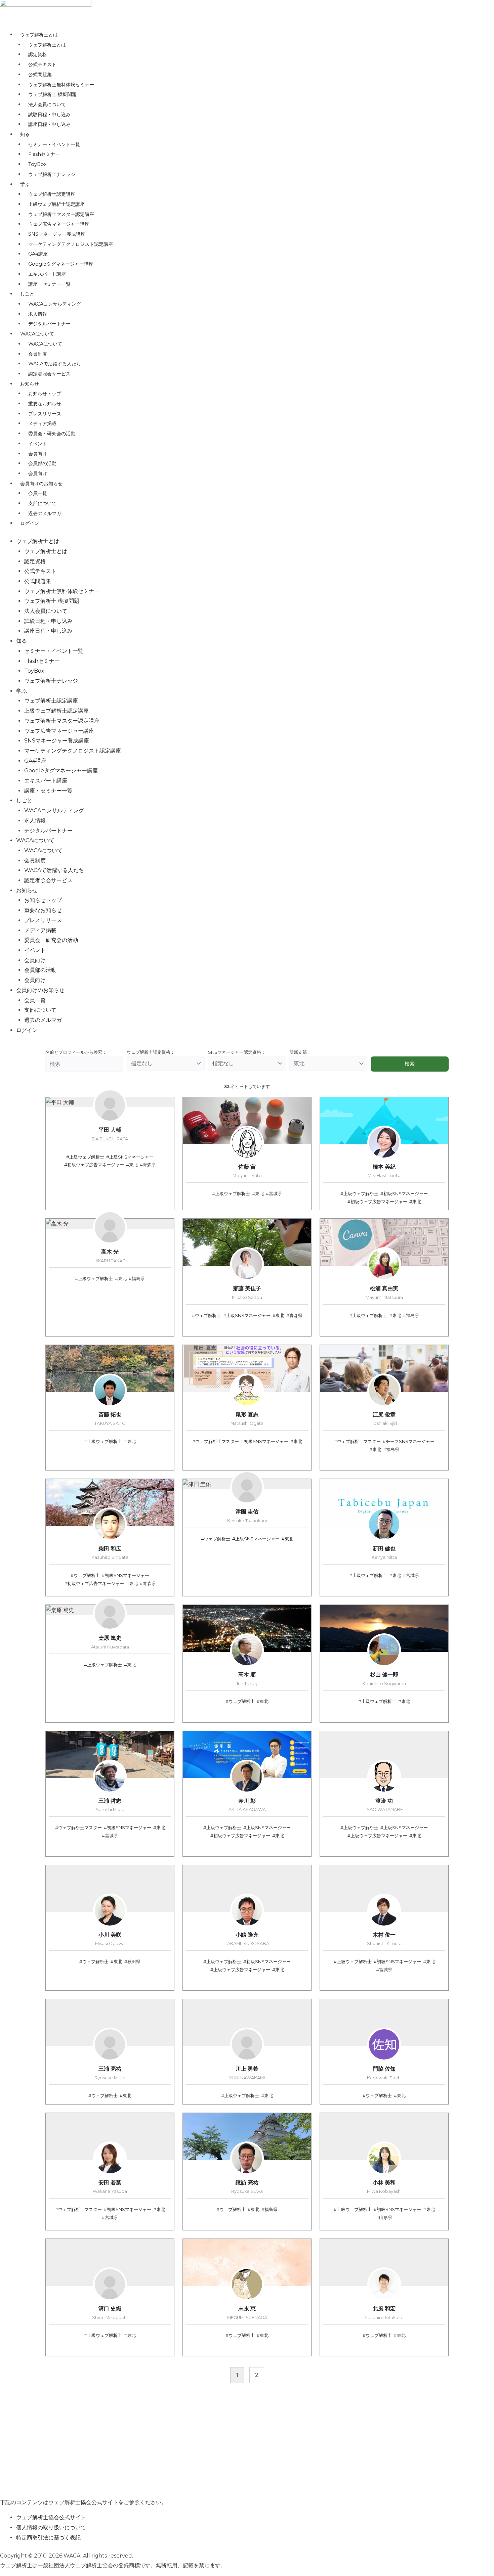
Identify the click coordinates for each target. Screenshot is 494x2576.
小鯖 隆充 (247, 1939)
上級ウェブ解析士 (87, 1157)
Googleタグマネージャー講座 (61, 264)
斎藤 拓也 (110, 1419)
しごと (27, 294)
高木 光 (110, 1256)
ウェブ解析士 (208, 1316)
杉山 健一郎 (384, 1679)
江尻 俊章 (384, 1419)
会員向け (38, 454)
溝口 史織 (110, 2313)
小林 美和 (384, 2187)
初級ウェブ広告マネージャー (96, 1165)
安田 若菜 (110, 2187)
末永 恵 (247, 2313)
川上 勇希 (247, 2073)
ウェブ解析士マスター (217, 1441)
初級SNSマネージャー (406, 1194)
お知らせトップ (45, 394)
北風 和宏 (384, 2313)
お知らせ (30, 384)
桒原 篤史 (110, 1642)
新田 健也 (384, 1553)
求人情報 (38, 314)
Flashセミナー (44, 154)
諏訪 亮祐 (247, 2187)
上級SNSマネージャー (131, 1157)
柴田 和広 (110, 1553)
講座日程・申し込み (49, 124)
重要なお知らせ (45, 404)
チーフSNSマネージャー (410, 1441)
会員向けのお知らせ (41, 484)
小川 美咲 (110, 1939)
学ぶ (25, 184)
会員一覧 (38, 493)
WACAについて (37, 334)
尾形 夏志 (247, 1419)
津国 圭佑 (247, 1516)
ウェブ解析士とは (39, 35)
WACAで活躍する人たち (55, 364)
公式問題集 (40, 75)
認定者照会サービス (49, 374)
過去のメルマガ (45, 513)
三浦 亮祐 (110, 2073)
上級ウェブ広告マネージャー (379, 1836)
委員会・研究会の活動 (52, 434)
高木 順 (247, 1679)
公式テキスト (42, 64)
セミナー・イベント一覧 (54, 144)
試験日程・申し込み (49, 115)
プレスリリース (45, 414)
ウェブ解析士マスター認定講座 (61, 214)
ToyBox (37, 164)
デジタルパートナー (49, 324)
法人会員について (47, 104)
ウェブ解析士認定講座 (52, 194)
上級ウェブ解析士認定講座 (56, 204)
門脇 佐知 (384, 2073)
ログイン (30, 523)
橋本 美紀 (384, 1171)
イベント (38, 444)
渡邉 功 (384, 1805)
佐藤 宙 (247, 1171)
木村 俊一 (384, 1939)
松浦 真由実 (384, 1293)
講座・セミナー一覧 (49, 284)
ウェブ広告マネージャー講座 (59, 224)
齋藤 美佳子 (247, 1293)
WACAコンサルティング (55, 304)
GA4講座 (38, 254)
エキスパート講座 (47, 274)
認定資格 (38, 54)
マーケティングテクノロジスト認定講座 (71, 244)
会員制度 (38, 354)
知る (25, 134)
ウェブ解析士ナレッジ (52, 174)
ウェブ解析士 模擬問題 (52, 94)
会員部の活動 (42, 463)
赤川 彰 (247, 1805)
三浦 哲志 (110, 1805)
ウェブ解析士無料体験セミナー (61, 85)
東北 (133, 1165)
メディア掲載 (42, 423)
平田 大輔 (110, 1134)
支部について (42, 503)
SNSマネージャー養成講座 (57, 234)
